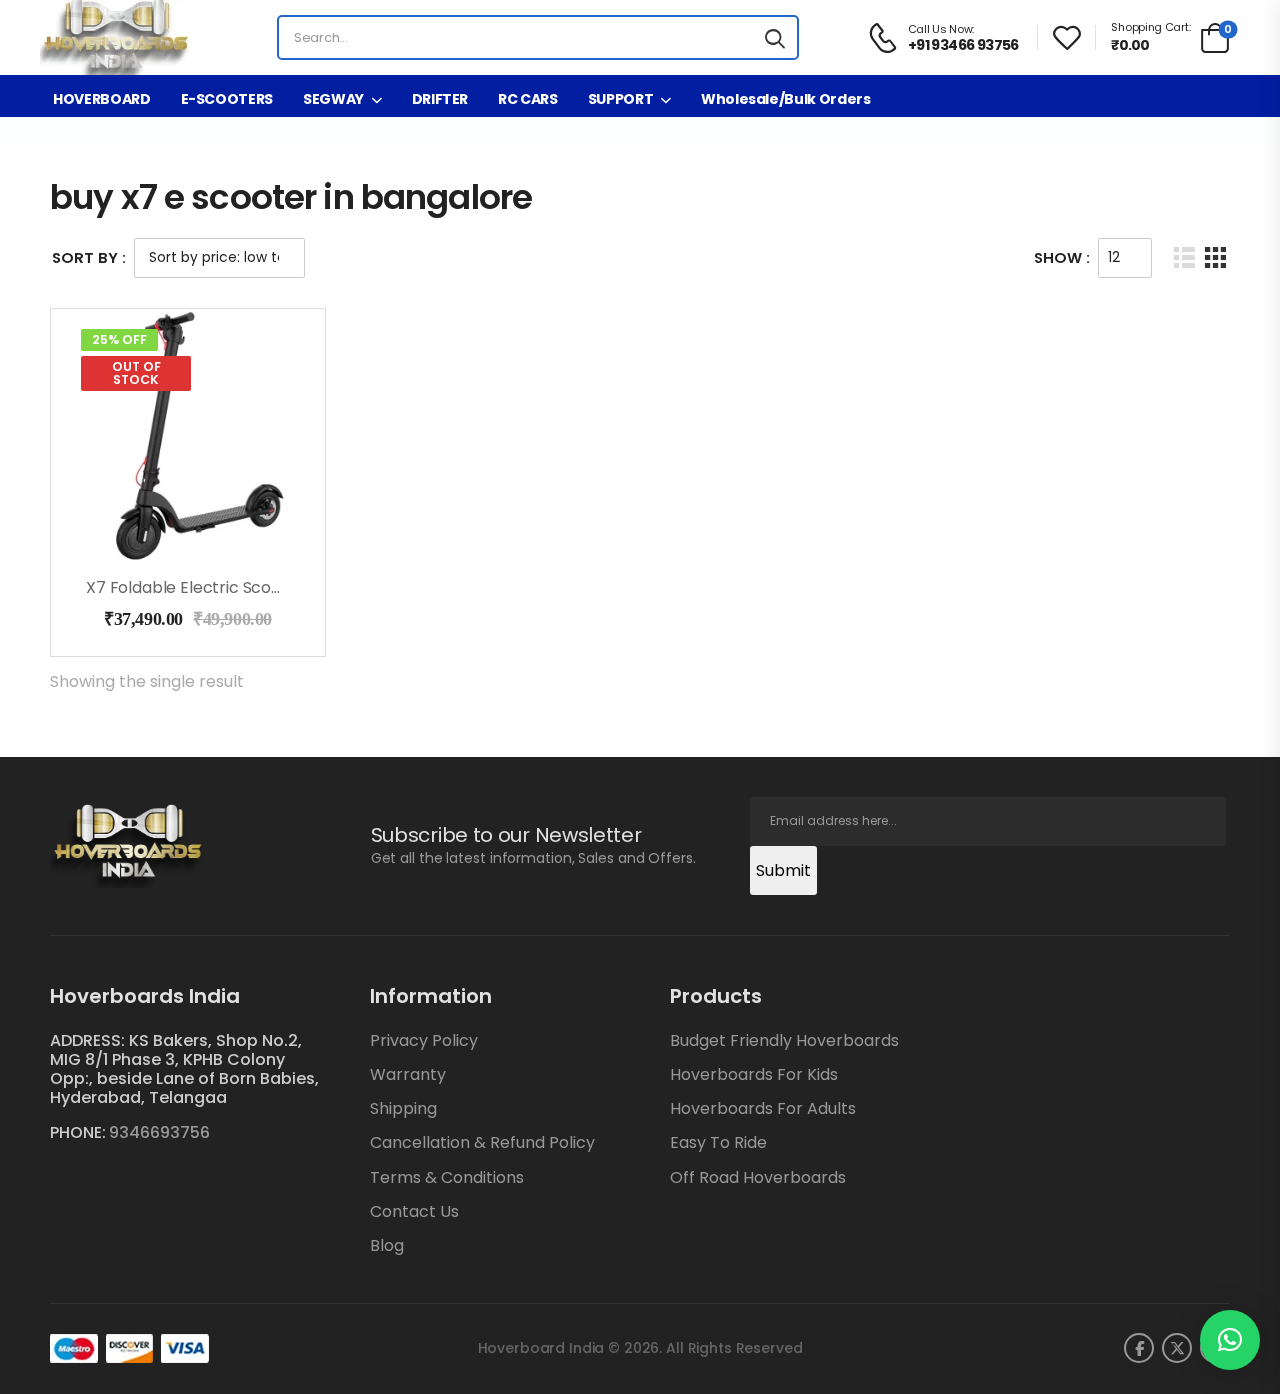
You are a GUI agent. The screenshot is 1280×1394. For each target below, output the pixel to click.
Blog (387, 1245)
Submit (783, 870)
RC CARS (528, 99)
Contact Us (414, 1211)
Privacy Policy (424, 1040)
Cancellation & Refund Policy (482, 1142)
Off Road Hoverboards (758, 1177)
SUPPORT (621, 99)
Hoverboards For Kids (754, 1074)
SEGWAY (333, 99)
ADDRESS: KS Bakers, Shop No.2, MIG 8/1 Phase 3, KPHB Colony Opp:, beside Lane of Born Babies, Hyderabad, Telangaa (184, 1069)
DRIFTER (440, 99)
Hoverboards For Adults (763, 1108)
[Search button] (775, 38)
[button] (1230, 1340)
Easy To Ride (718, 1142)
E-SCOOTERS (227, 99)
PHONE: (78, 1132)
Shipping (403, 1108)
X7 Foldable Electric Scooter (195, 587)
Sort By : (89, 257)
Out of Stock (136, 373)
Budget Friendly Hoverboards (784, 1040)
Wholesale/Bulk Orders (786, 99)
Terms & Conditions (447, 1177)
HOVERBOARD (102, 99)
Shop (94, 132)
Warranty (408, 1074)
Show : (1062, 257)
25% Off (119, 339)
